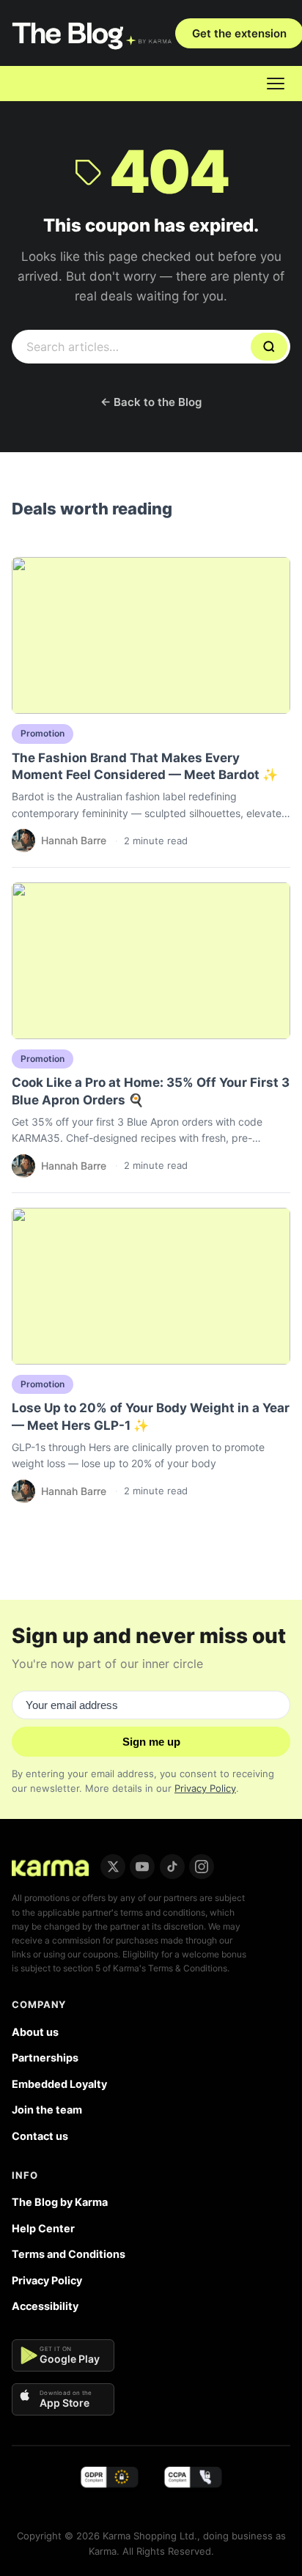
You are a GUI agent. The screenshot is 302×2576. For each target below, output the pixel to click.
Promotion (43, 733)
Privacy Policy (205, 1788)
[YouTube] (142, 1867)
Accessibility (45, 2306)
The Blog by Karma (60, 2202)
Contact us (40, 2136)
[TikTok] (172, 1867)
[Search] (269, 346)
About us (35, 2032)
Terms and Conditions (69, 2254)
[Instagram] (202, 1867)
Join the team (47, 2110)
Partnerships (45, 2058)
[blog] (50, 1867)
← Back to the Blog (151, 402)
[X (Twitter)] (113, 1867)
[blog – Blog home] (93, 33)
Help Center (43, 2228)
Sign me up (151, 1742)
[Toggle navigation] (276, 84)
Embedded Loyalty (59, 2084)
